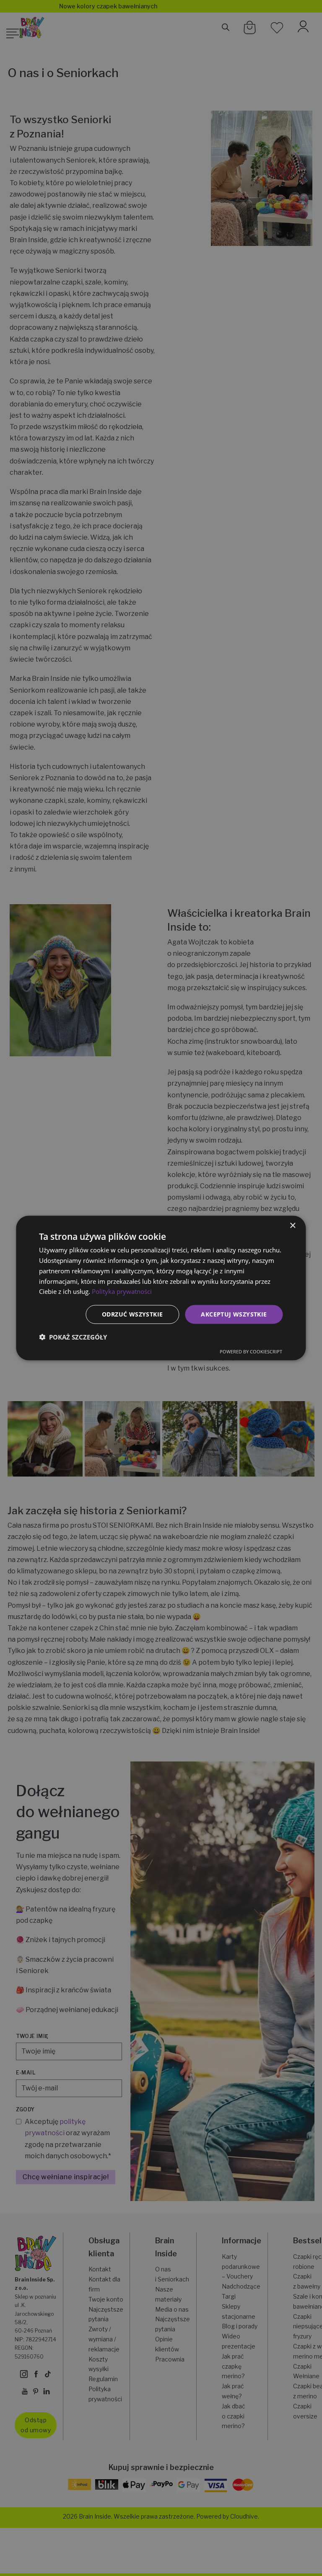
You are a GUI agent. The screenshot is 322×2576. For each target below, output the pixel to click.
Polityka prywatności (122, 1291)
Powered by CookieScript (251, 1351)
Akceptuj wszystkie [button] (234, 1314)
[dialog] (161, 1288)
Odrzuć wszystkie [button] (132, 1314)
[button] (73, 1337)
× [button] (292, 1226)
